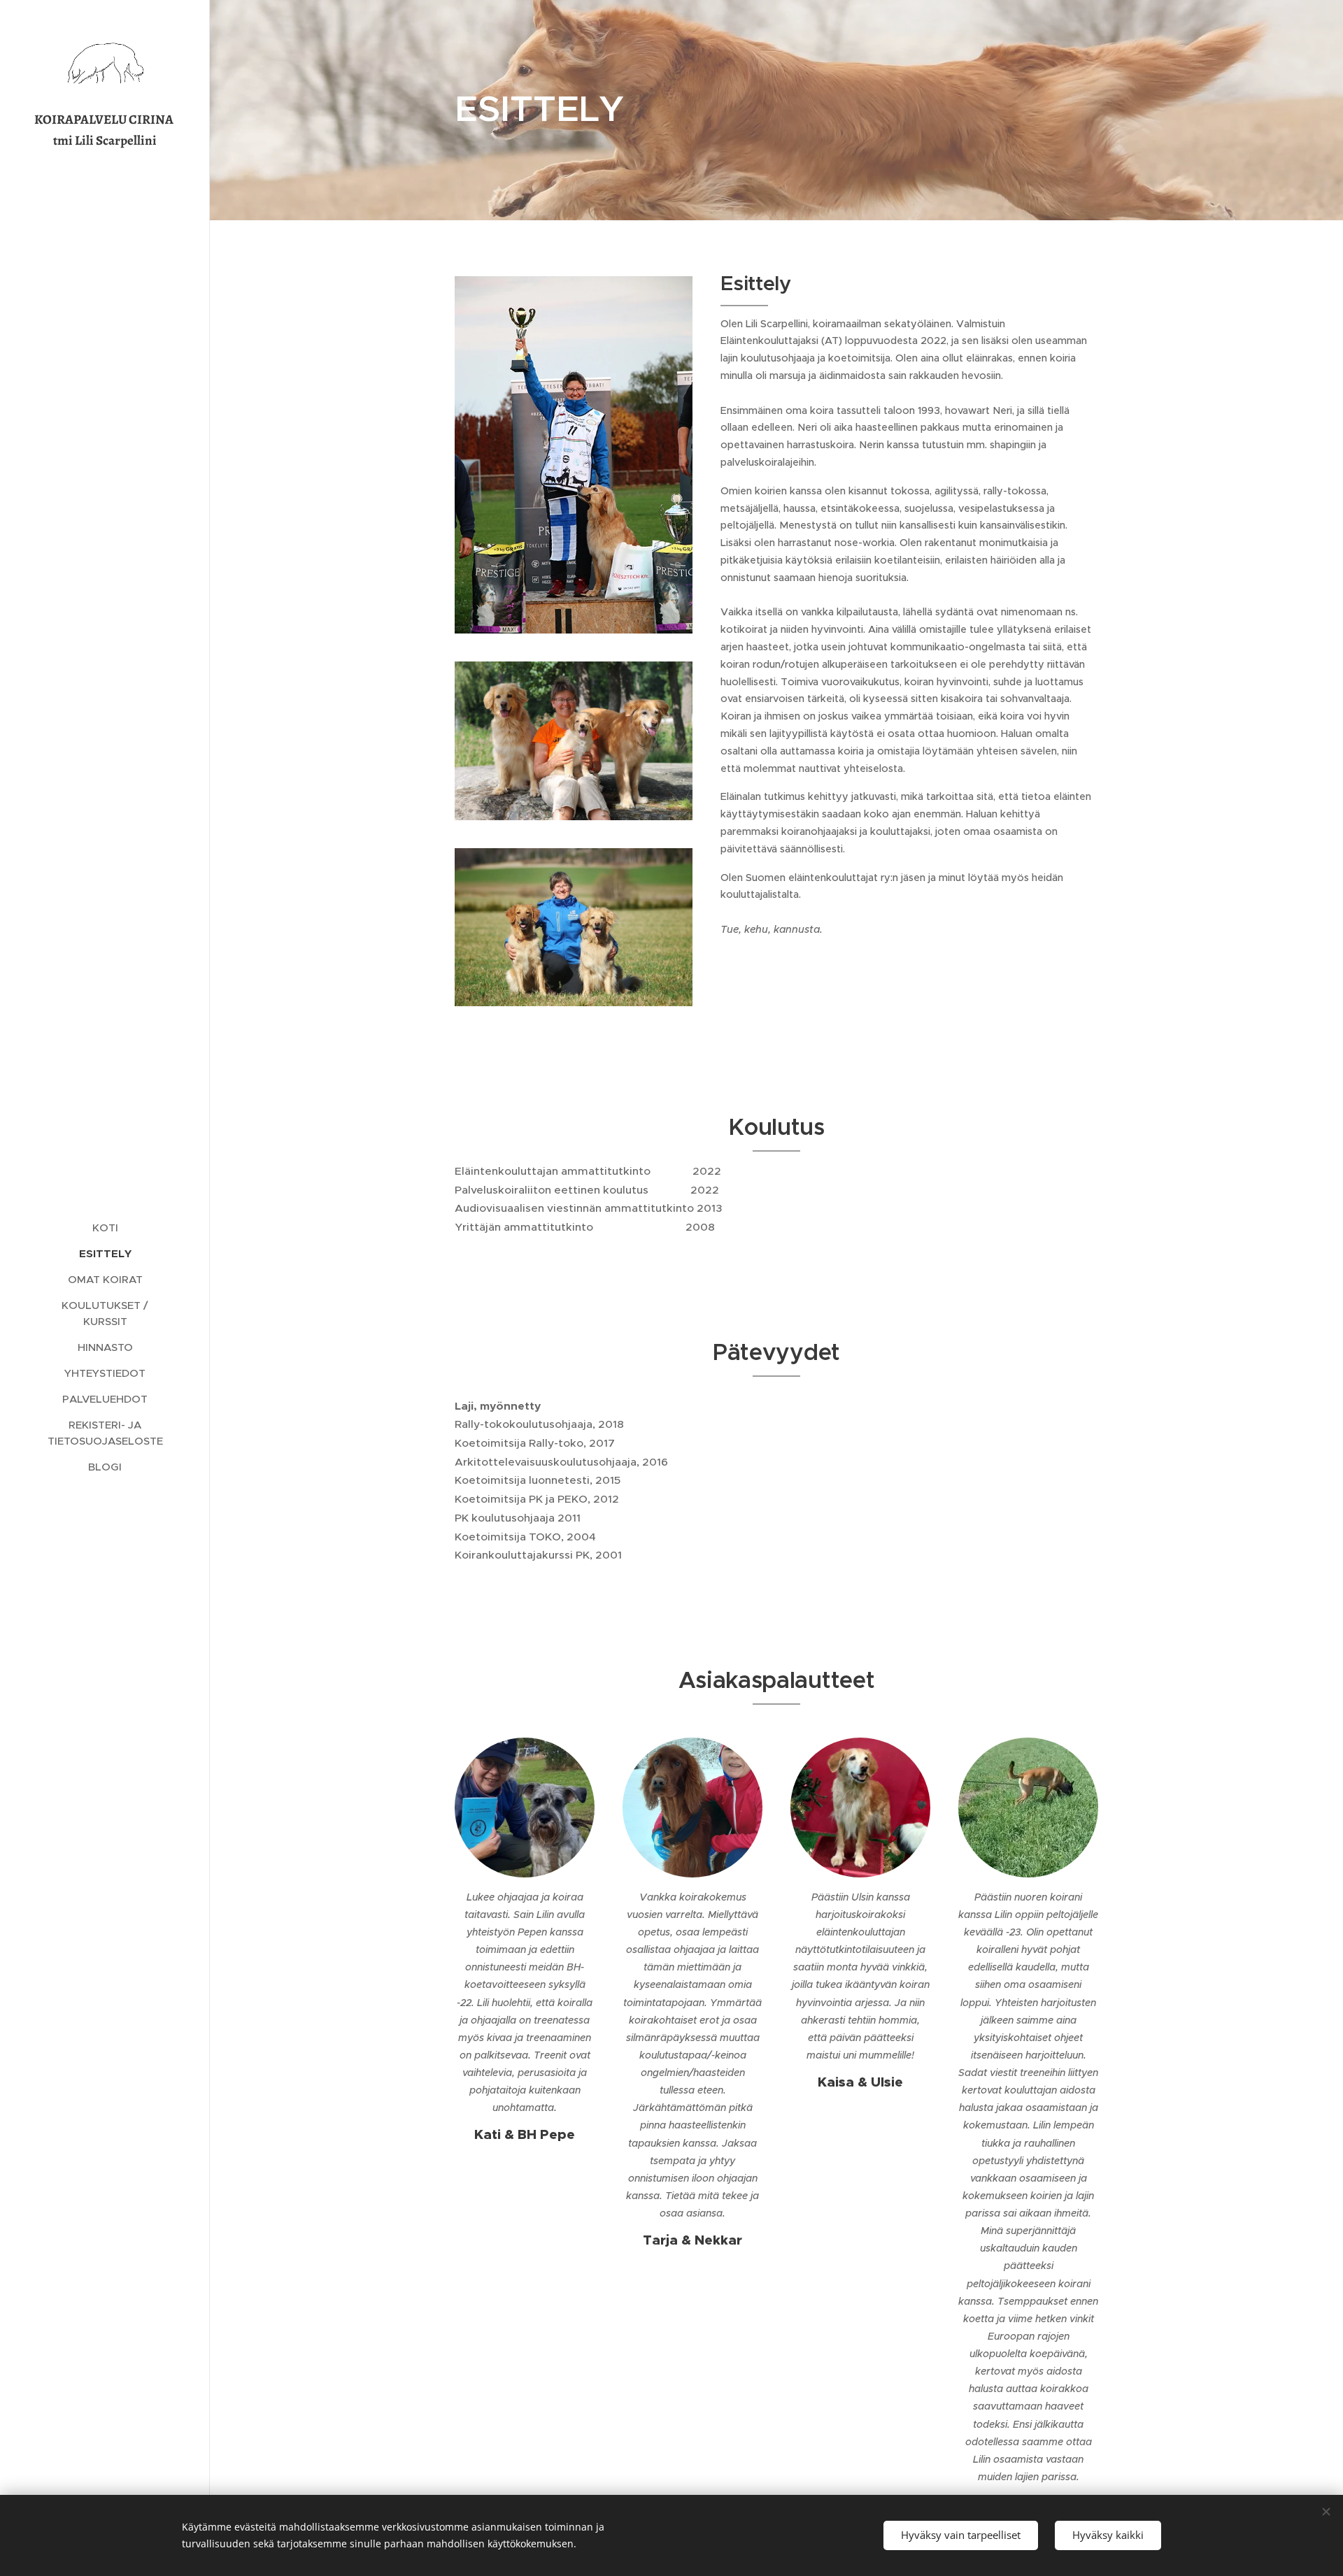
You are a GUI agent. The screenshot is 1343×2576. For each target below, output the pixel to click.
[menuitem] (105, 1228)
